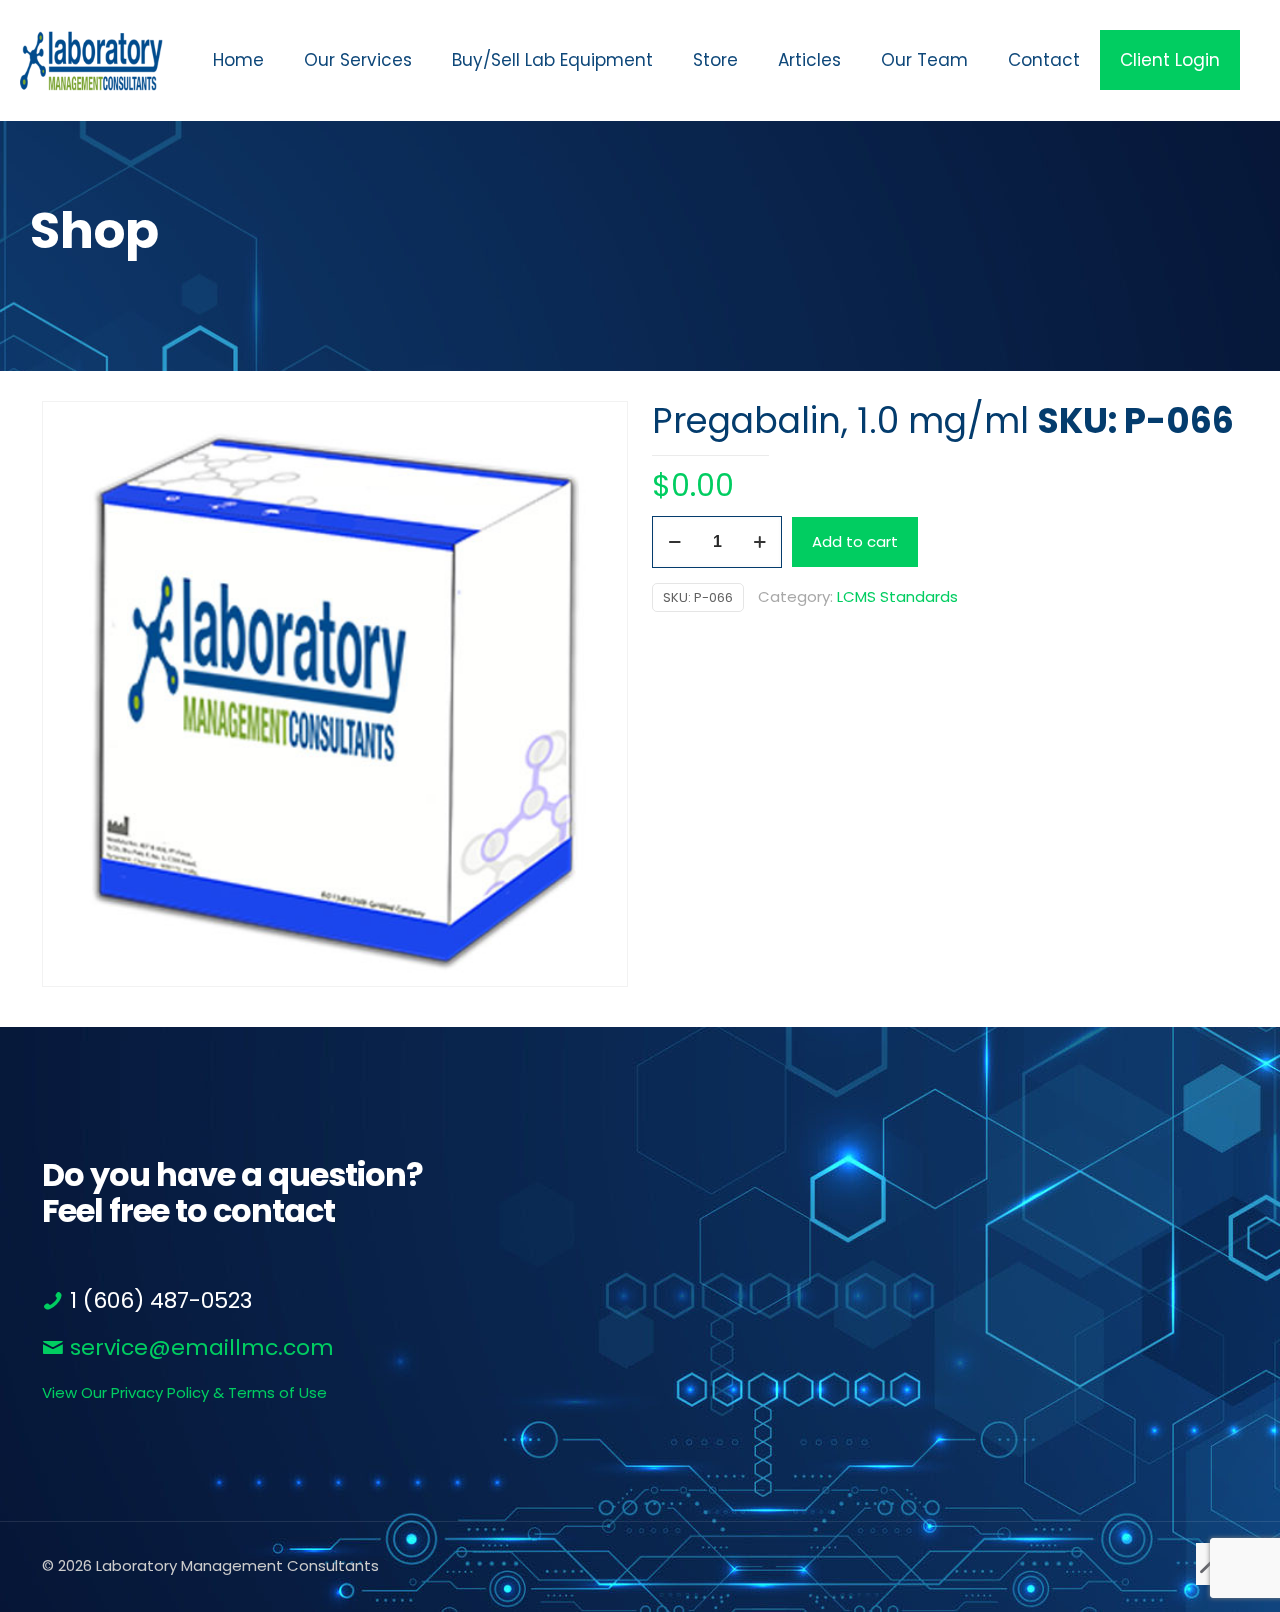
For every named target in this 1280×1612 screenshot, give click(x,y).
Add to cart (855, 541)
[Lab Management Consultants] (91, 60)
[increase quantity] (759, 542)
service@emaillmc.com (199, 1347)
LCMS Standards (897, 596)
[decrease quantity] (674, 542)
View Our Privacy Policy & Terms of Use (184, 1392)
